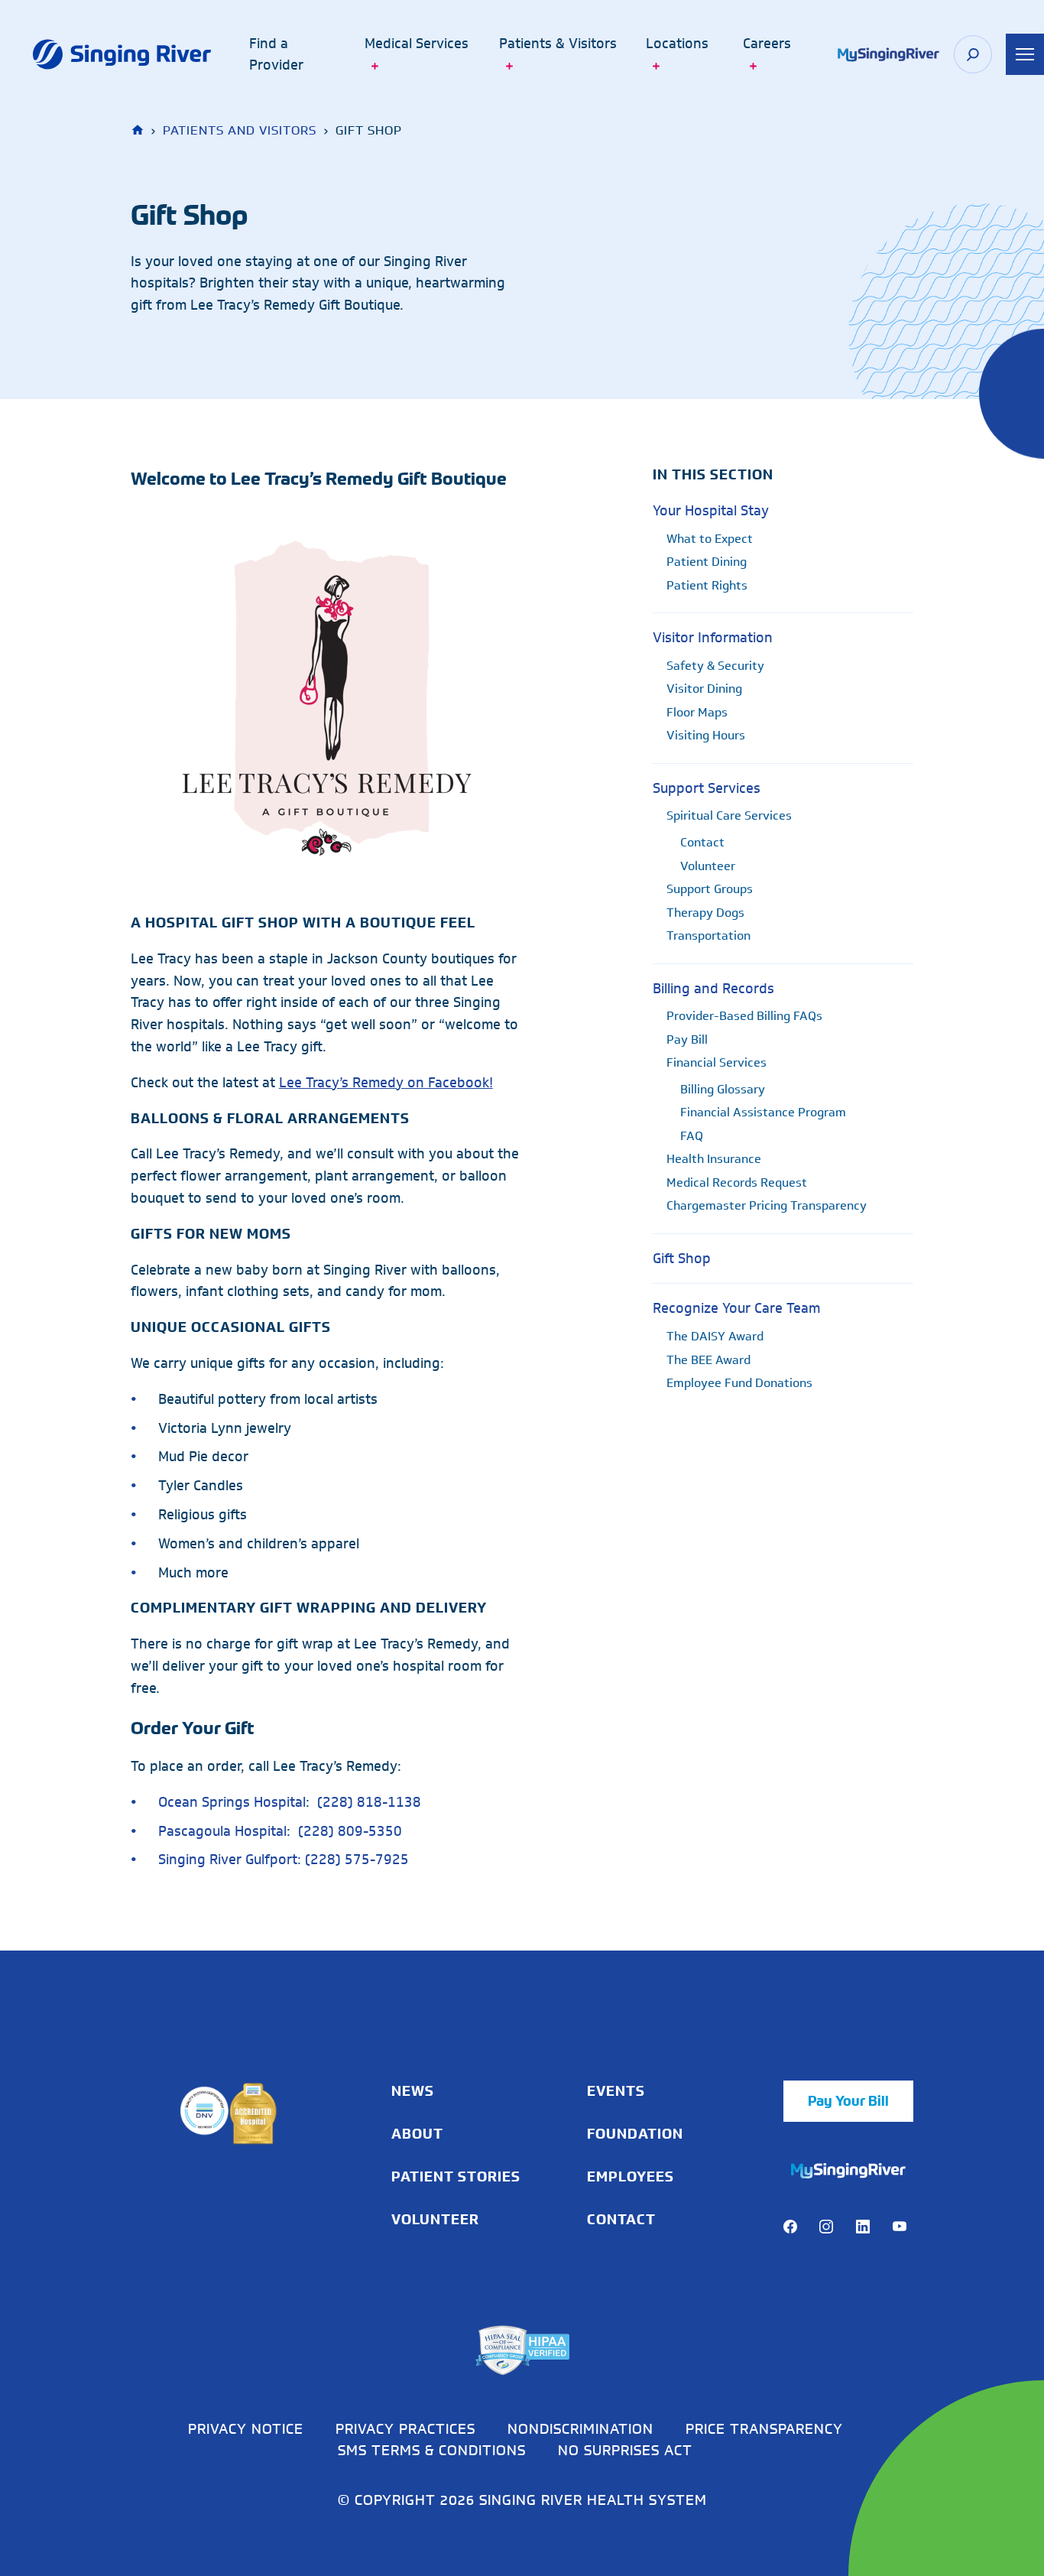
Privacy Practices (405, 2428)
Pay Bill (687, 1039)
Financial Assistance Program (763, 1112)
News (413, 2091)
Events (616, 2091)
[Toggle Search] (973, 54)
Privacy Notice (246, 2428)
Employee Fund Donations (739, 1383)
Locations (677, 44)
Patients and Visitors (240, 130)
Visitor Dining (704, 689)
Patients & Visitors (558, 44)
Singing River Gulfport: (230, 1860)
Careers (767, 44)
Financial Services (717, 1062)
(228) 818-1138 (369, 1802)
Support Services (707, 788)
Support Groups (710, 889)
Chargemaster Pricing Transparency (767, 1205)
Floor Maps (697, 712)
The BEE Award (708, 1360)
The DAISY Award (715, 1336)
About (417, 2134)
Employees (631, 2177)
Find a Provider (276, 55)
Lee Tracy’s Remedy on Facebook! (386, 1083)
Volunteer (708, 866)
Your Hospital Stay (711, 511)
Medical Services (417, 44)
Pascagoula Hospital (222, 1831)
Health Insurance (714, 1159)
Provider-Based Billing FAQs (744, 1016)
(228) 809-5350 (350, 1831)
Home (139, 130)
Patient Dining (707, 562)
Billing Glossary (723, 1089)
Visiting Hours (706, 735)
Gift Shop (682, 1259)
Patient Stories (456, 2177)
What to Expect (710, 539)
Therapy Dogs (705, 913)
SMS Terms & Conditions (432, 2450)
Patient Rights (707, 585)
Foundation (635, 2134)
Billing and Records (713, 989)
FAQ (692, 1136)
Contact (702, 842)
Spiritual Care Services (729, 815)
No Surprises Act (625, 2450)
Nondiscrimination (580, 2428)
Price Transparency (764, 2428)
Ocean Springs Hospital (232, 1802)
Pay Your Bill (848, 2101)
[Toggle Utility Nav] (1025, 54)
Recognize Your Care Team (736, 1308)
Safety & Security (715, 666)
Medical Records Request (737, 1182)
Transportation (708, 936)
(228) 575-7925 (357, 1860)
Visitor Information (713, 638)
